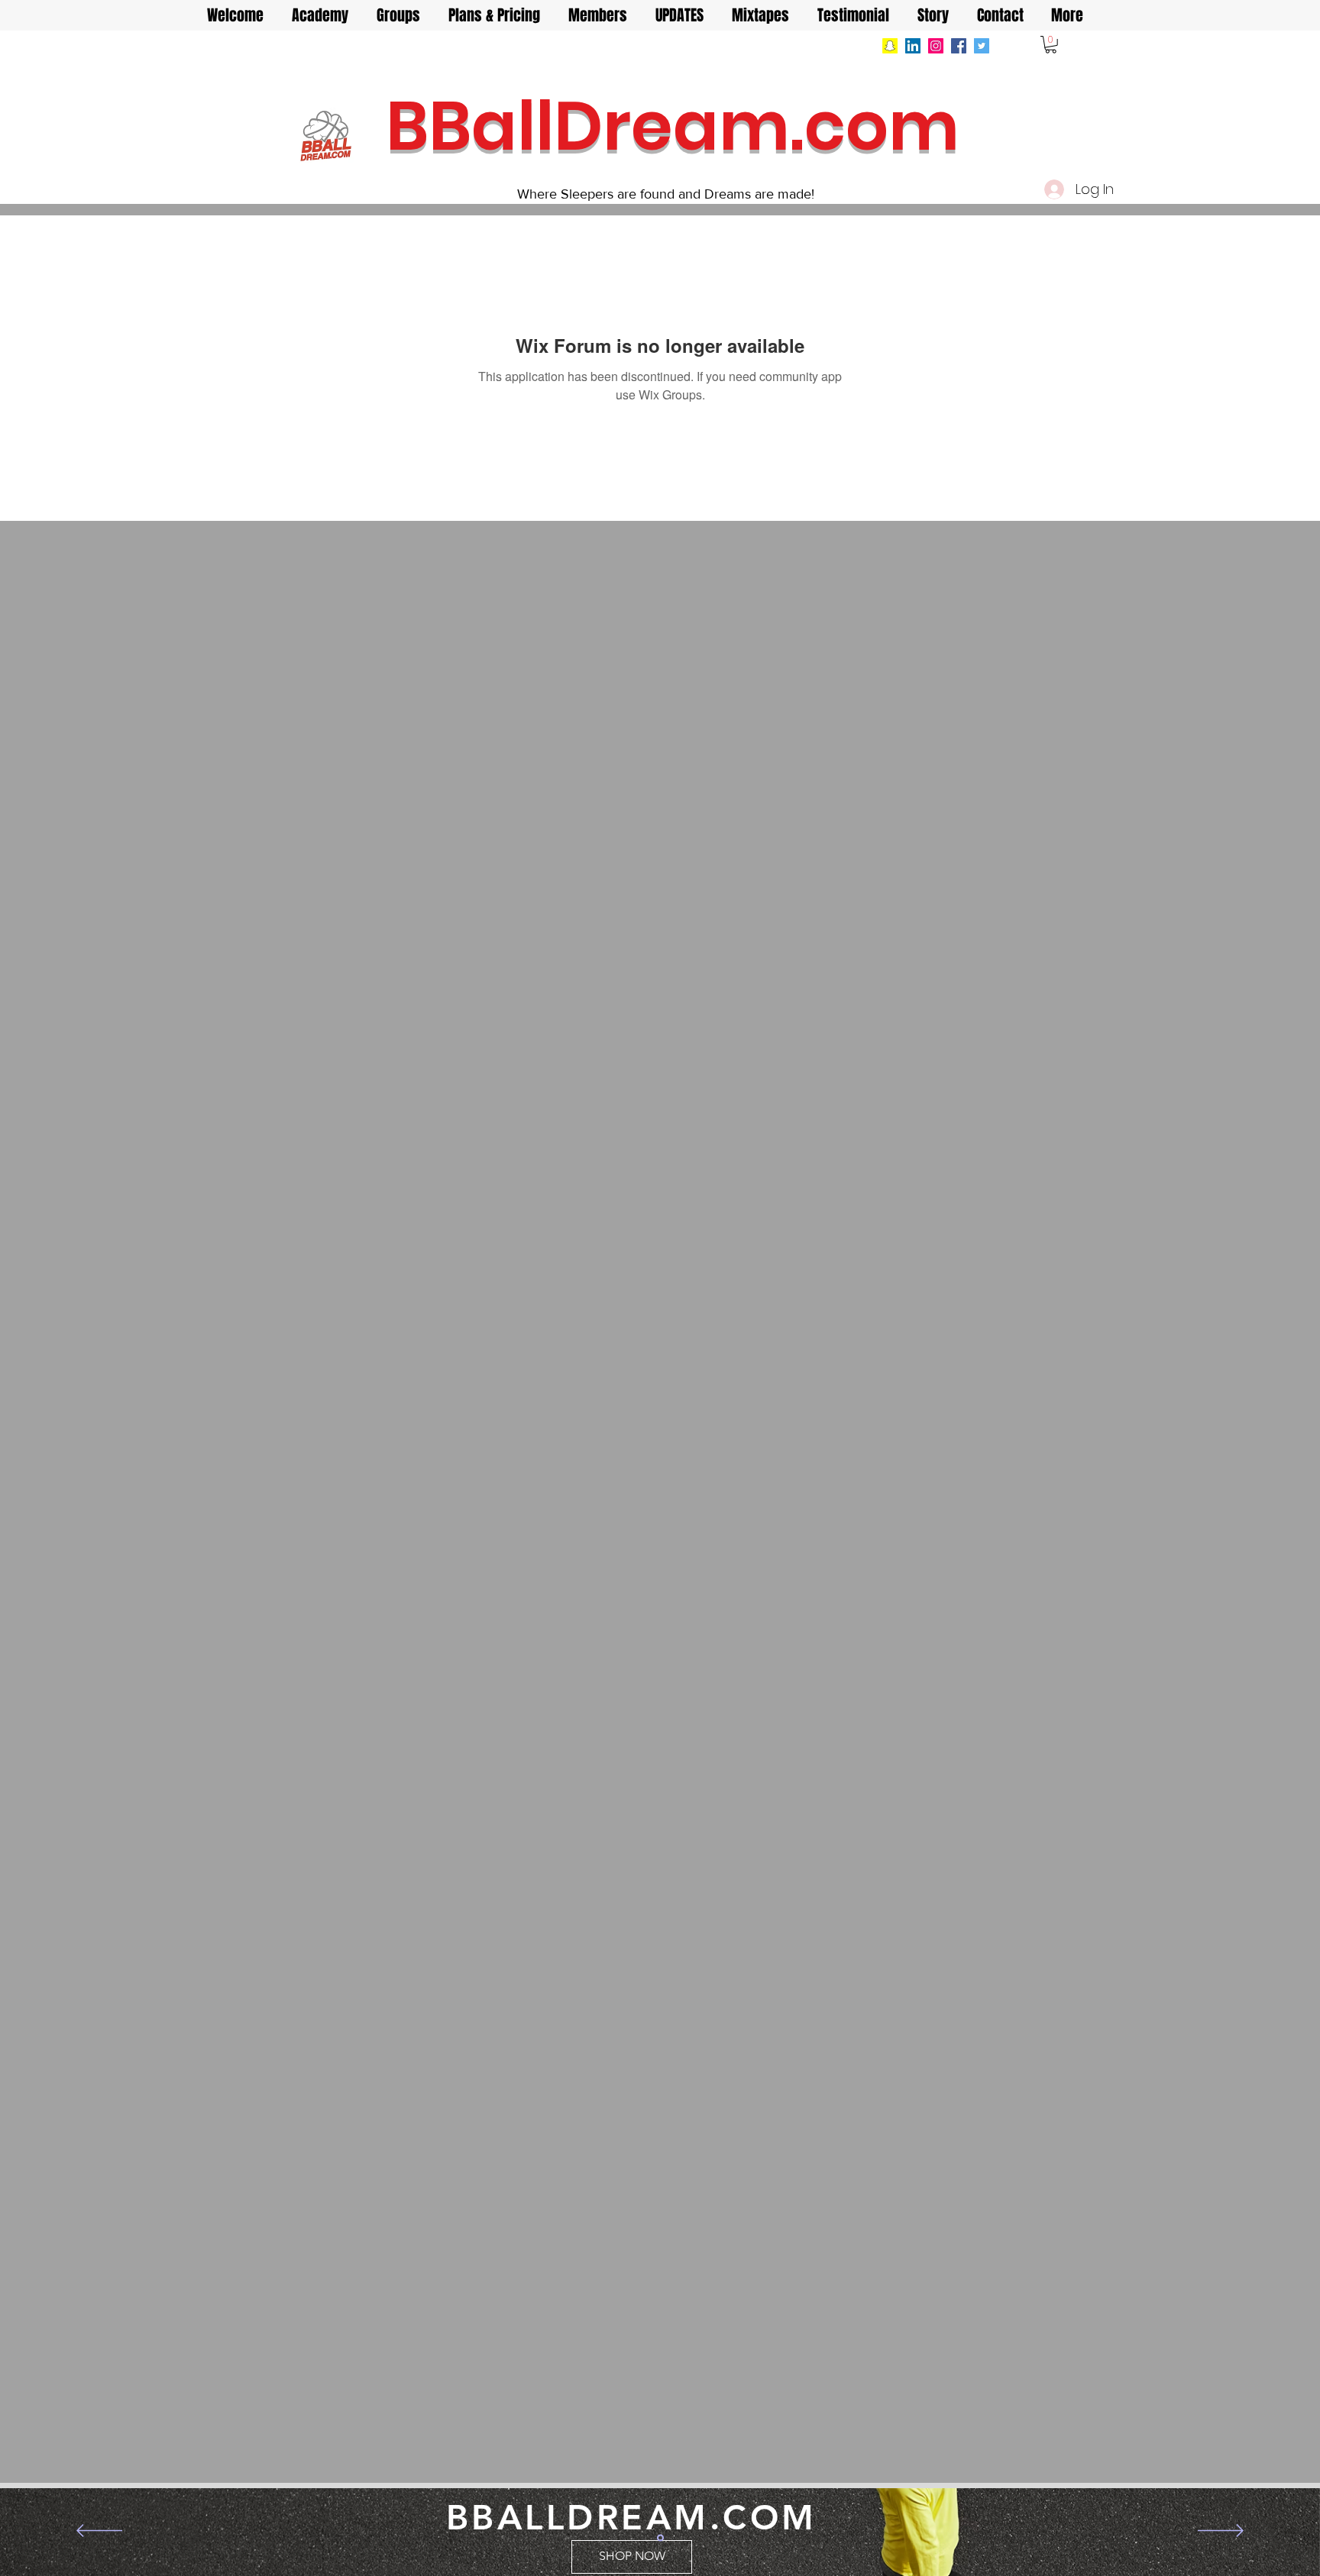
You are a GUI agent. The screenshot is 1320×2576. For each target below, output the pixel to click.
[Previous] (99, 2532)
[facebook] (959, 46)
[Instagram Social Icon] (936, 46)
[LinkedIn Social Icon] (913, 46)
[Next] (1221, 2532)
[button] (1051, 45)
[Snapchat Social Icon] (890, 46)
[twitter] (982, 46)
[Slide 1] (660, 2537)
